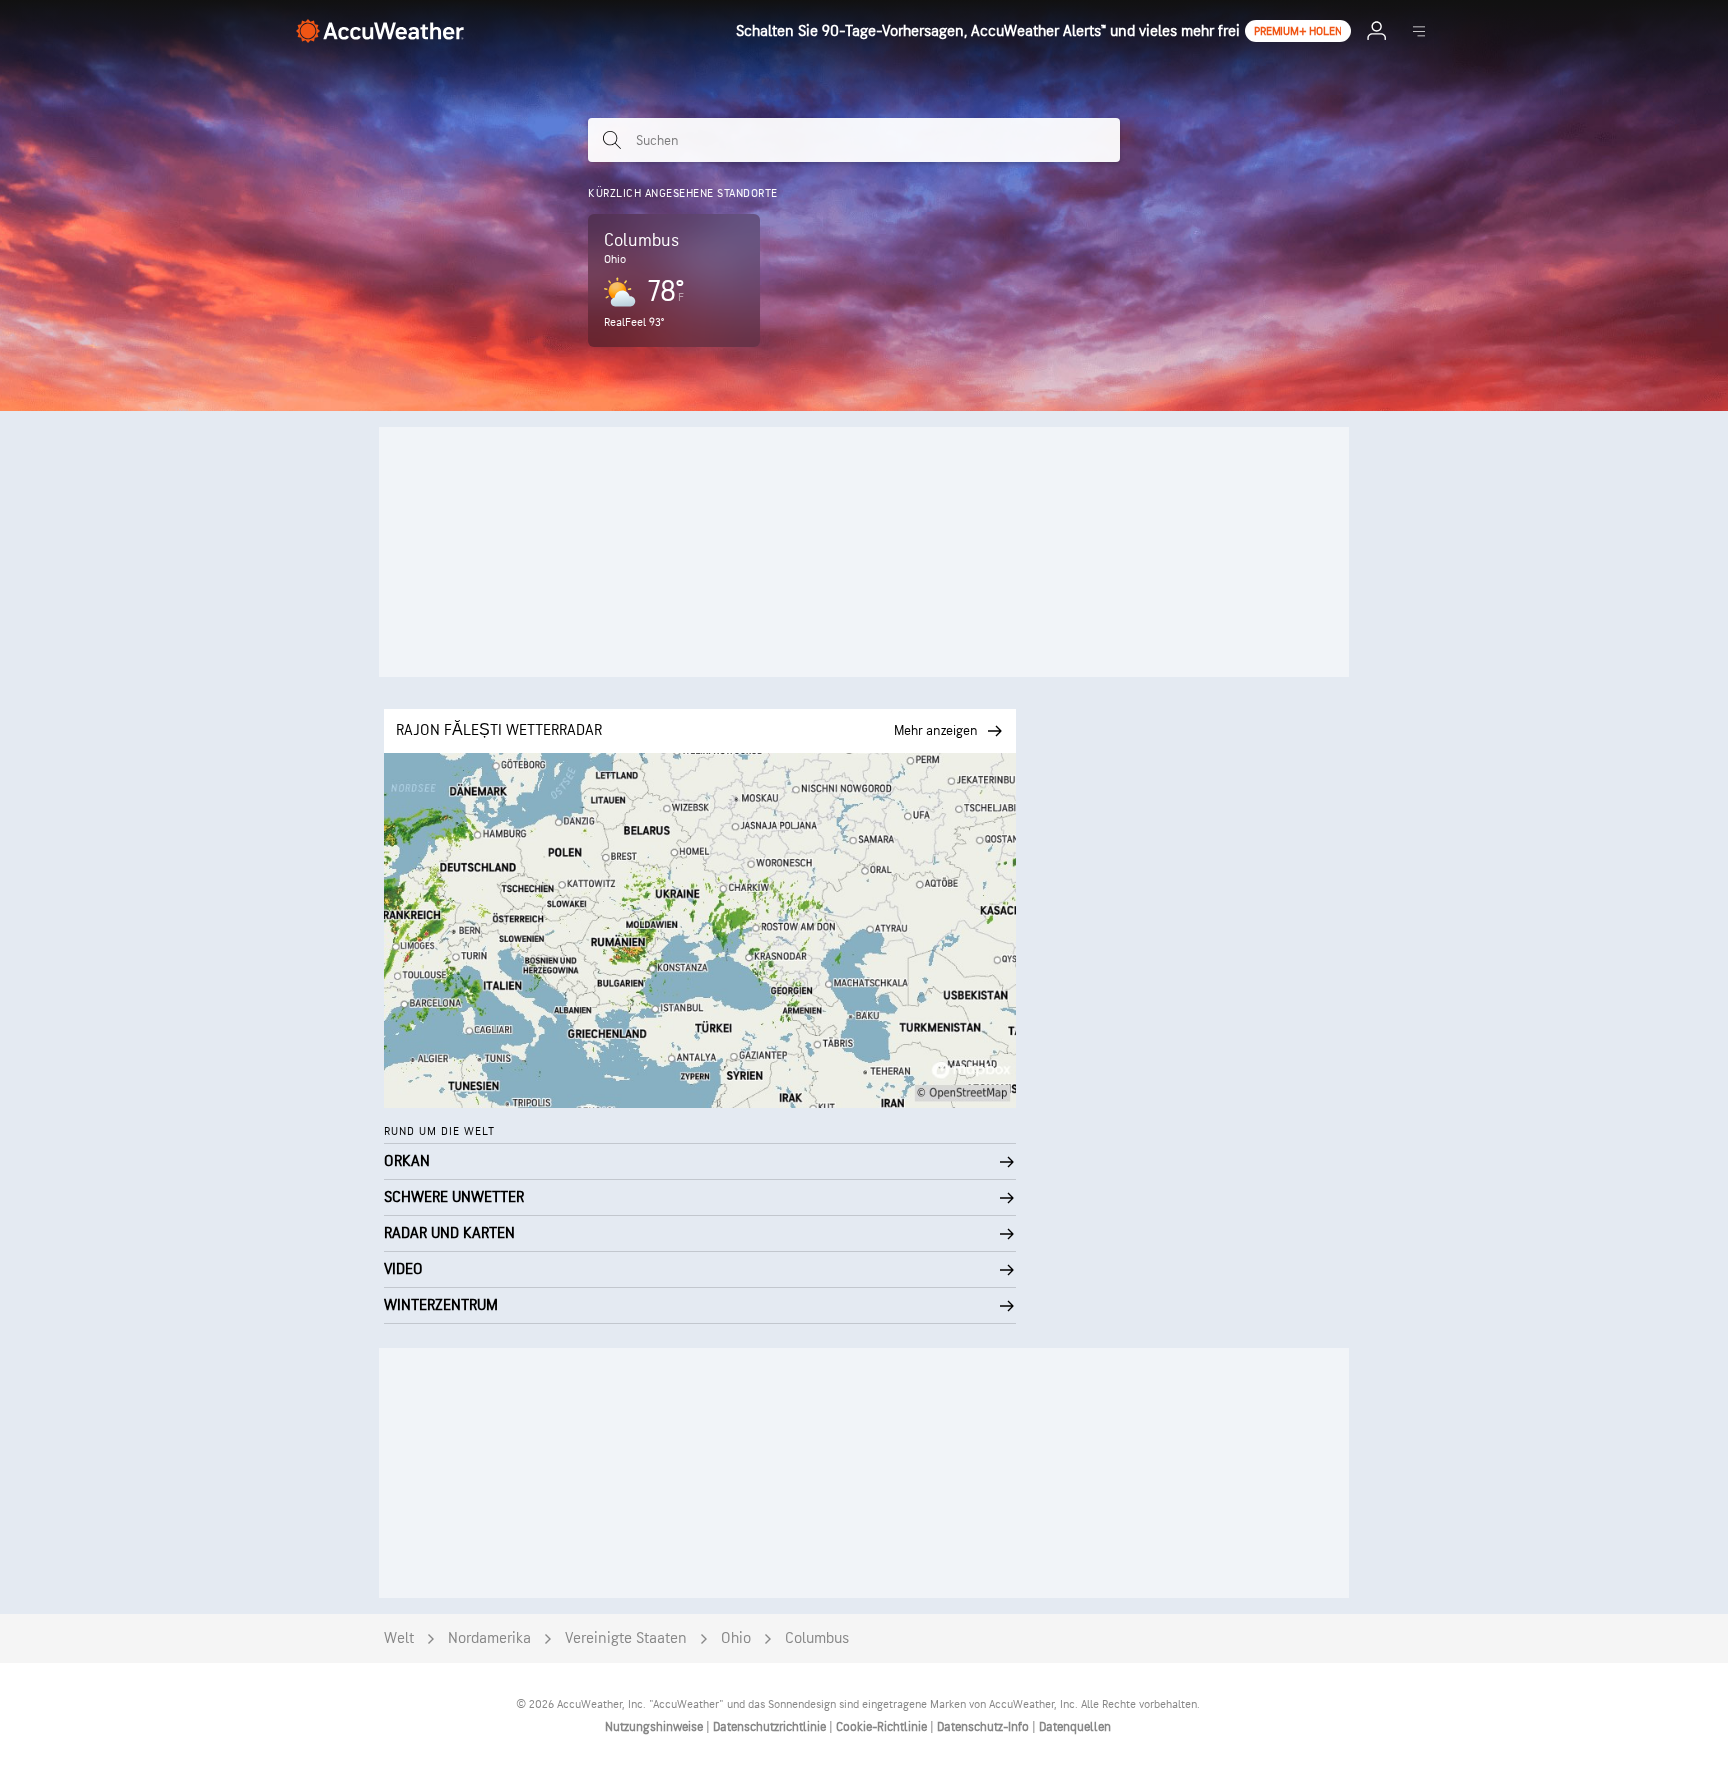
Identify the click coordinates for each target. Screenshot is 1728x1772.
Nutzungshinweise (655, 1727)
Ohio (736, 1638)
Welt (399, 1638)
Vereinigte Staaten (626, 1638)
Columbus (817, 1638)
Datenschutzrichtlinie (771, 1727)
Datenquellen (1075, 1727)
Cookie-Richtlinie (883, 1727)
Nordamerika (489, 1638)
